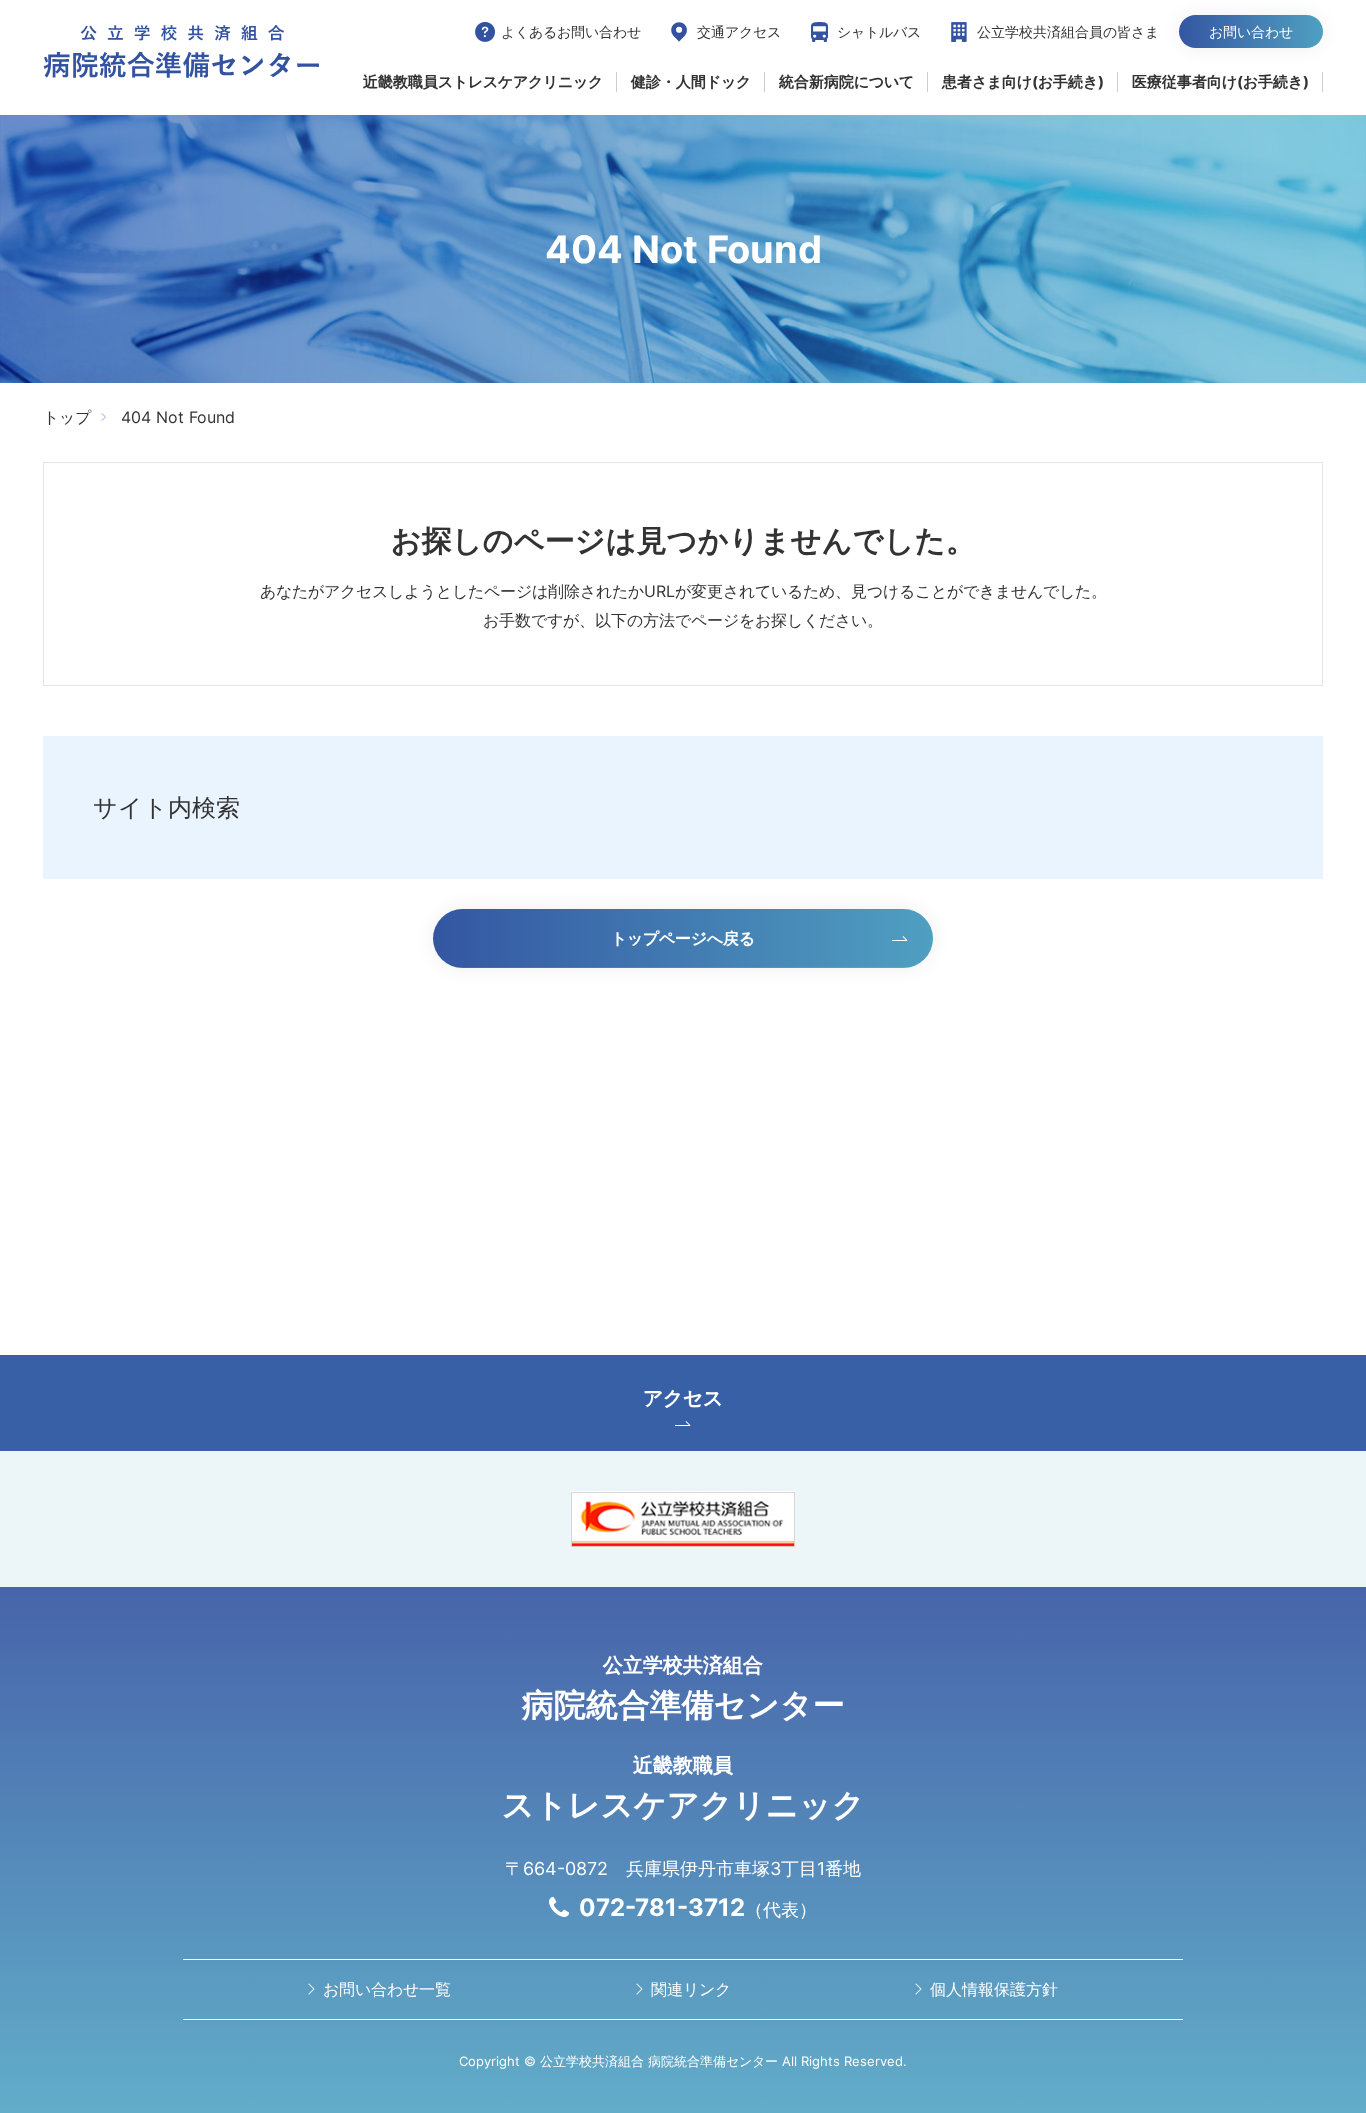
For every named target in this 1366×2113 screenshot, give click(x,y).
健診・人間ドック (691, 81)
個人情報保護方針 (994, 1989)
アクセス (683, 1398)
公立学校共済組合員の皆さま (1068, 31)
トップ (67, 417)
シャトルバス (879, 31)
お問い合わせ (1251, 31)
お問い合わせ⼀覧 (387, 1989)
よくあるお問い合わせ (571, 31)
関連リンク (691, 1989)
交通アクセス (739, 31)
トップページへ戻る (683, 938)
